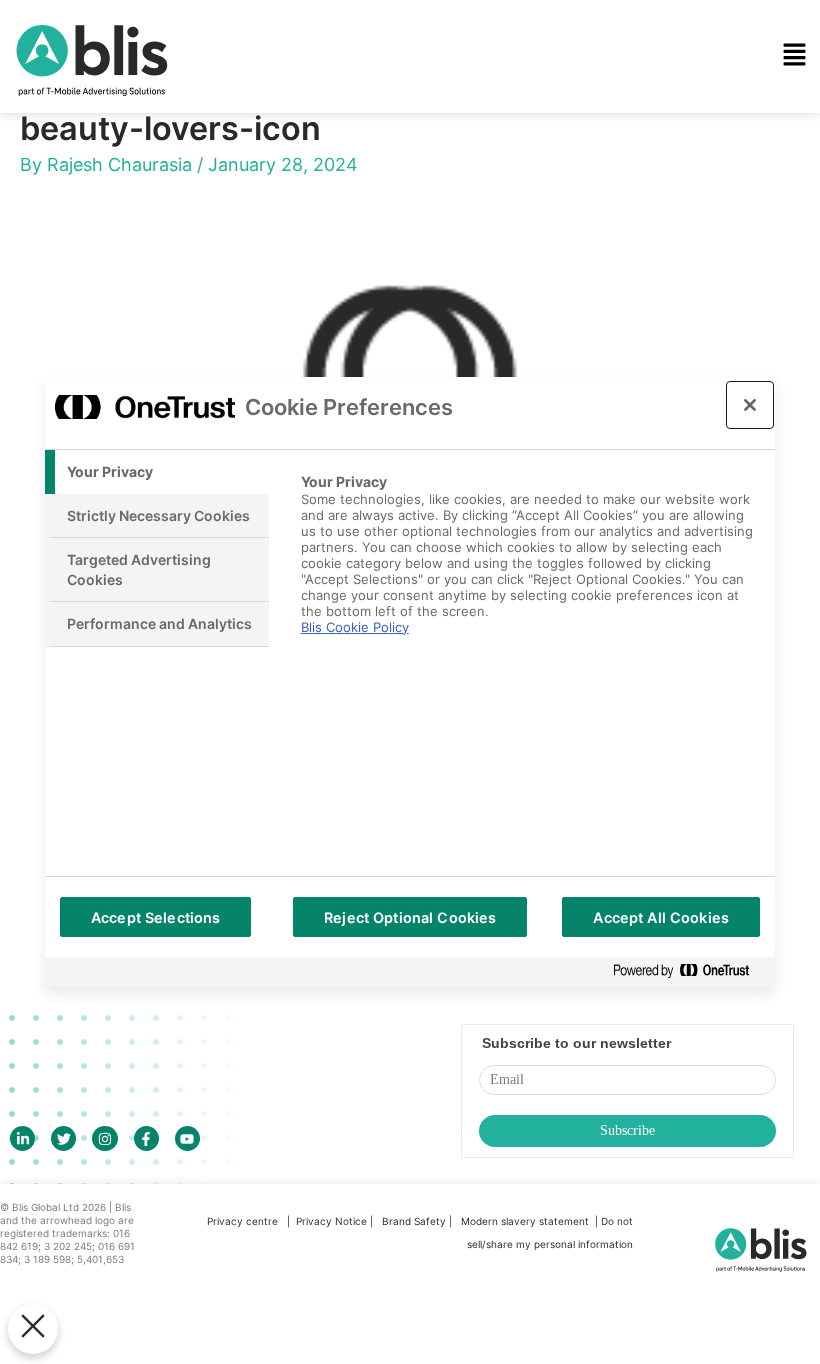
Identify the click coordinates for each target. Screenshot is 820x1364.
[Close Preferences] (33, 1329)
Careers (301, 327)
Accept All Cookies (661, 917)
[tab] (157, 472)
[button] (532, 56)
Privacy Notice (331, 1221)
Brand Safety (415, 1221)
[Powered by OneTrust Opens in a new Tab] (689, 971)
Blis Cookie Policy (355, 627)
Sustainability (322, 213)
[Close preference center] (750, 405)
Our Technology (332, 99)
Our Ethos (309, 156)
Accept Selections (155, 917)
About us (306, 270)
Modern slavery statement (526, 1221)
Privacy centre (242, 1221)
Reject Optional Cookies (410, 917)
